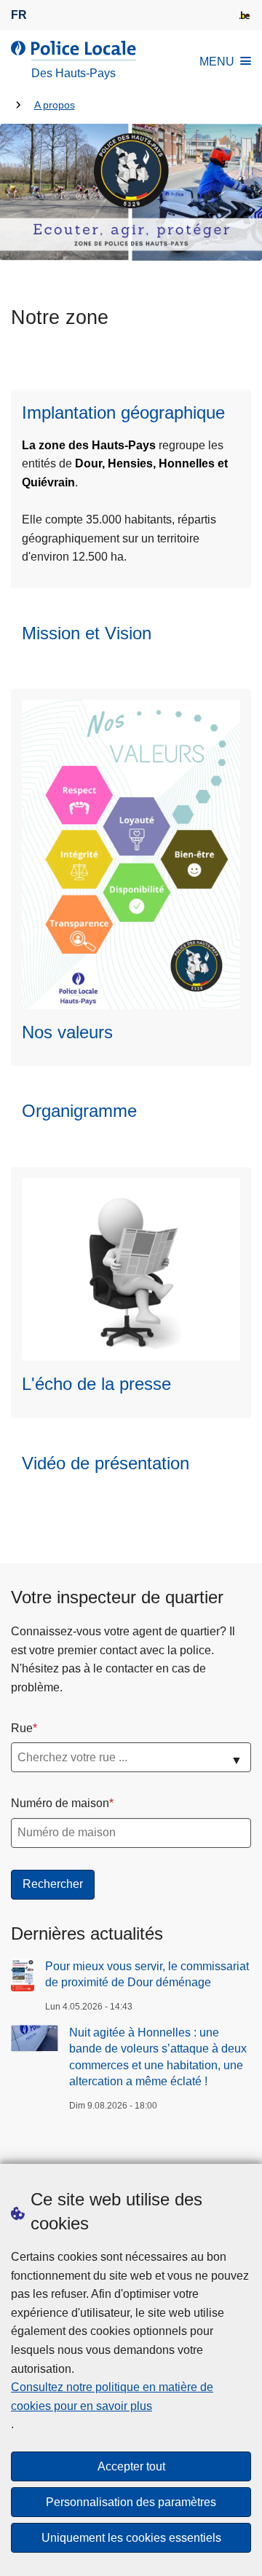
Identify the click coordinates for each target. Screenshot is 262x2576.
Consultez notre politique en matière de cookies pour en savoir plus (112, 2397)
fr (19, 15)
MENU (217, 62)
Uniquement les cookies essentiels (131, 2538)
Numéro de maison (60, 1803)
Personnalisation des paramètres (131, 2502)
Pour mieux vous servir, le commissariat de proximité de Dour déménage (147, 1974)
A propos (55, 105)
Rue (22, 1728)
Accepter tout (131, 2466)
